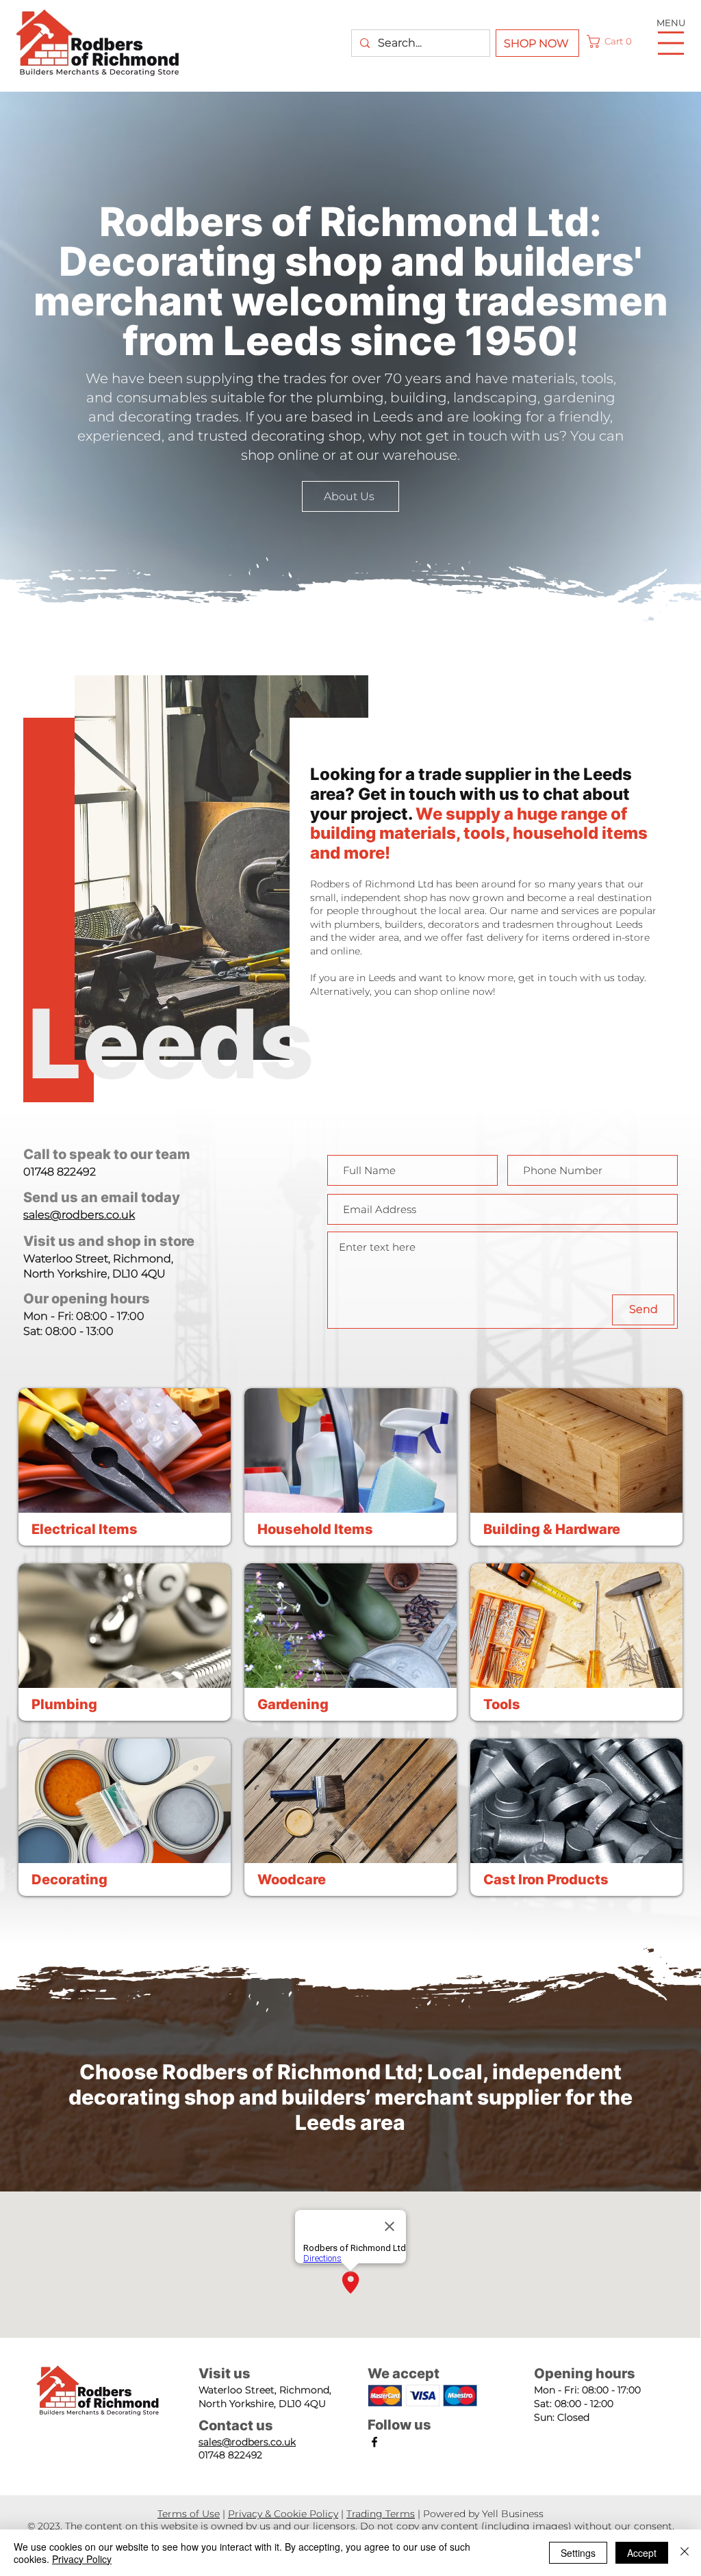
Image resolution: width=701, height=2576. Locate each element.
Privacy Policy (82, 2559)
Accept (642, 2553)
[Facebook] (374, 2442)
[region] (125, 1467)
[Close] (685, 2553)
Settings (578, 2553)
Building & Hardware (552, 1529)
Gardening (293, 1704)
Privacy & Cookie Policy (283, 2514)
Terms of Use (189, 2514)
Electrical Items (85, 1529)
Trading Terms (381, 2514)
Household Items (315, 1529)
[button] (612, 41)
